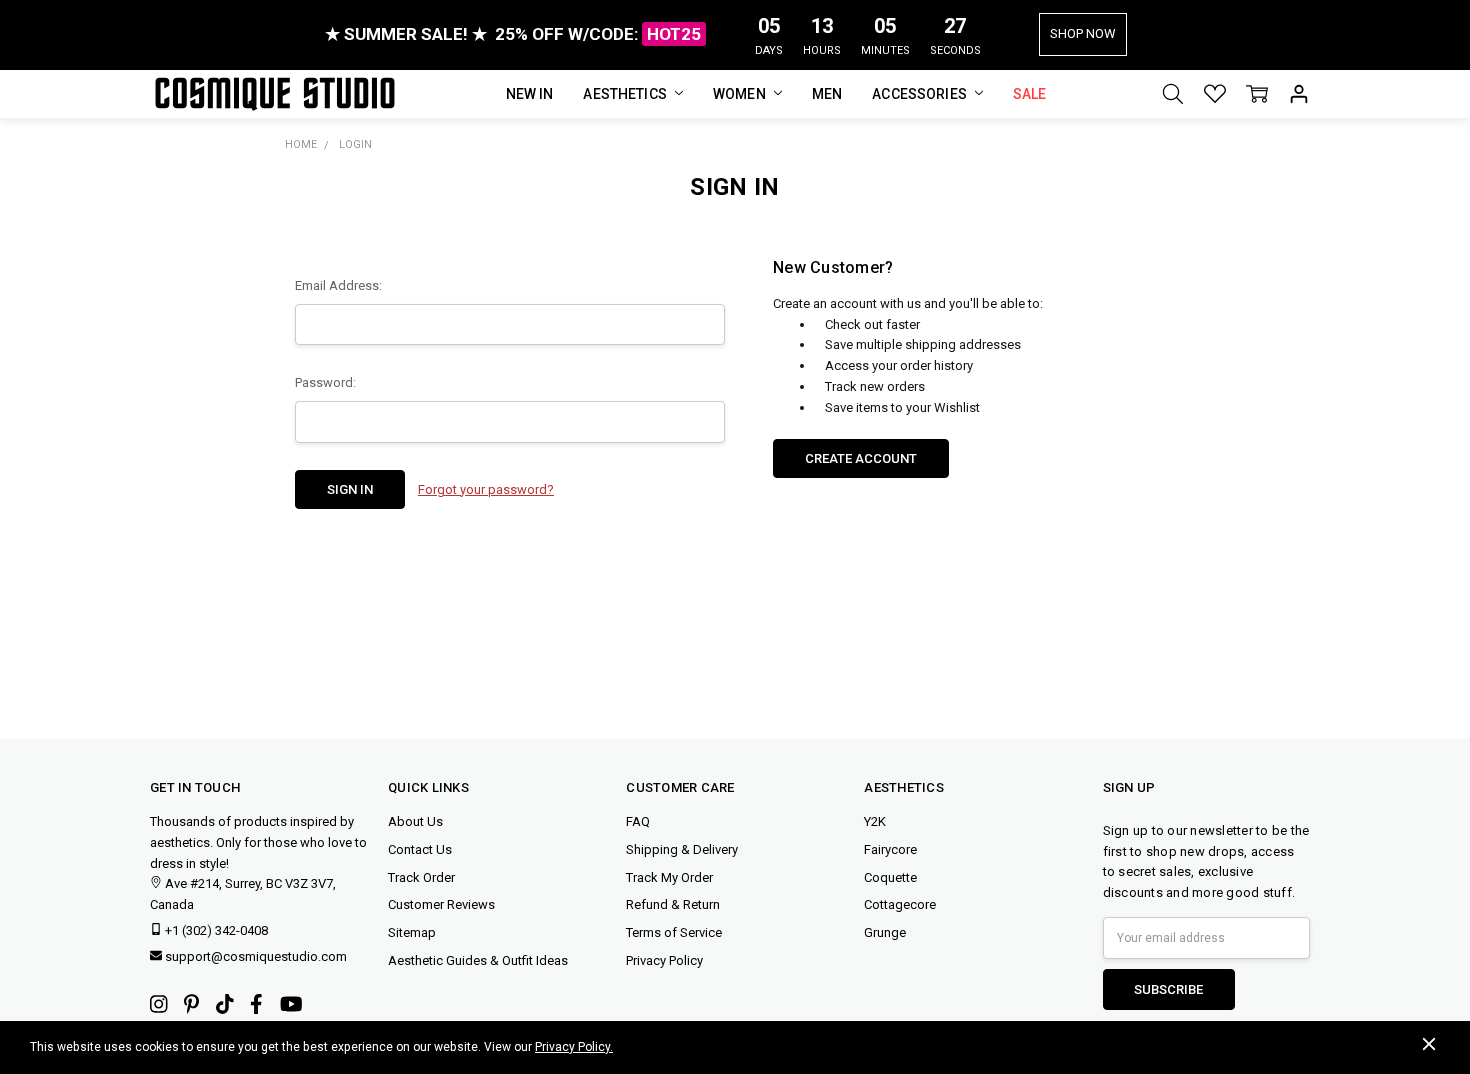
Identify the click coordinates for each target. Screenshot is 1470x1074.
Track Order (421, 877)
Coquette (890, 877)
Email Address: (338, 285)
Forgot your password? (486, 489)
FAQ (638, 821)
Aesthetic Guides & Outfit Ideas (478, 960)
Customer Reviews (441, 904)
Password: (325, 382)
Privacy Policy (664, 960)
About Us (415, 821)
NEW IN (530, 94)
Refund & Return (673, 904)
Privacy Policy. (574, 1047)
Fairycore (890, 849)
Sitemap (412, 932)
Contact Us (420, 849)
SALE (1030, 94)
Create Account (861, 458)
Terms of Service (674, 932)
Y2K (875, 821)
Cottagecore (900, 904)
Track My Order (669, 877)
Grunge (885, 932)
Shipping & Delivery (682, 849)
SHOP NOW (1083, 33)
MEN (827, 94)
